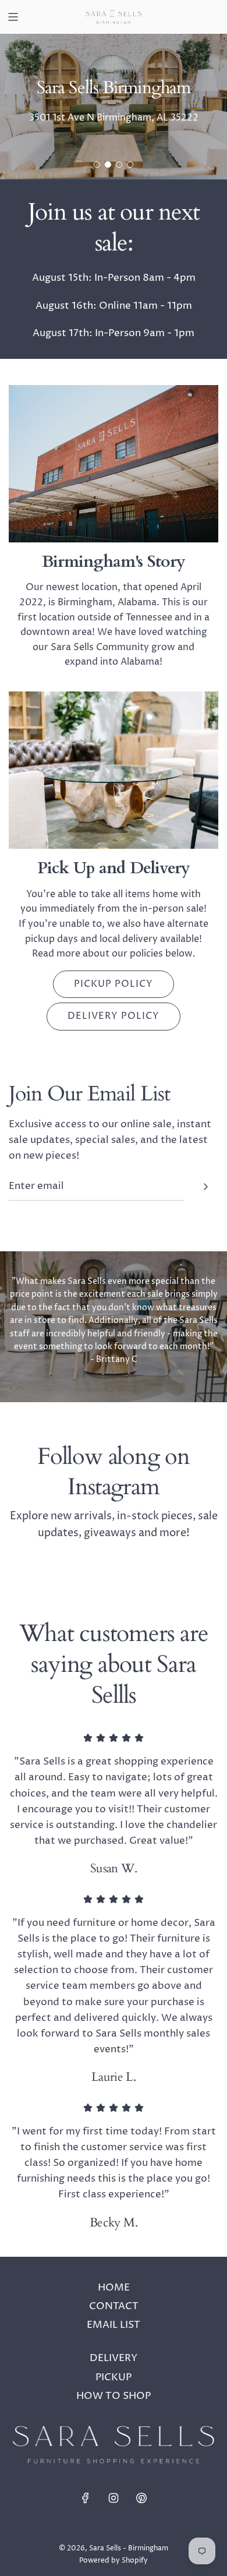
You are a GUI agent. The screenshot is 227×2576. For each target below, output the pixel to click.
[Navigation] (13, 17)
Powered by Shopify (114, 2561)
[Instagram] (114, 2498)
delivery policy (114, 1016)
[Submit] (205, 1187)
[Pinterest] (141, 2498)
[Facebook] (86, 2498)
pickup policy (114, 984)
